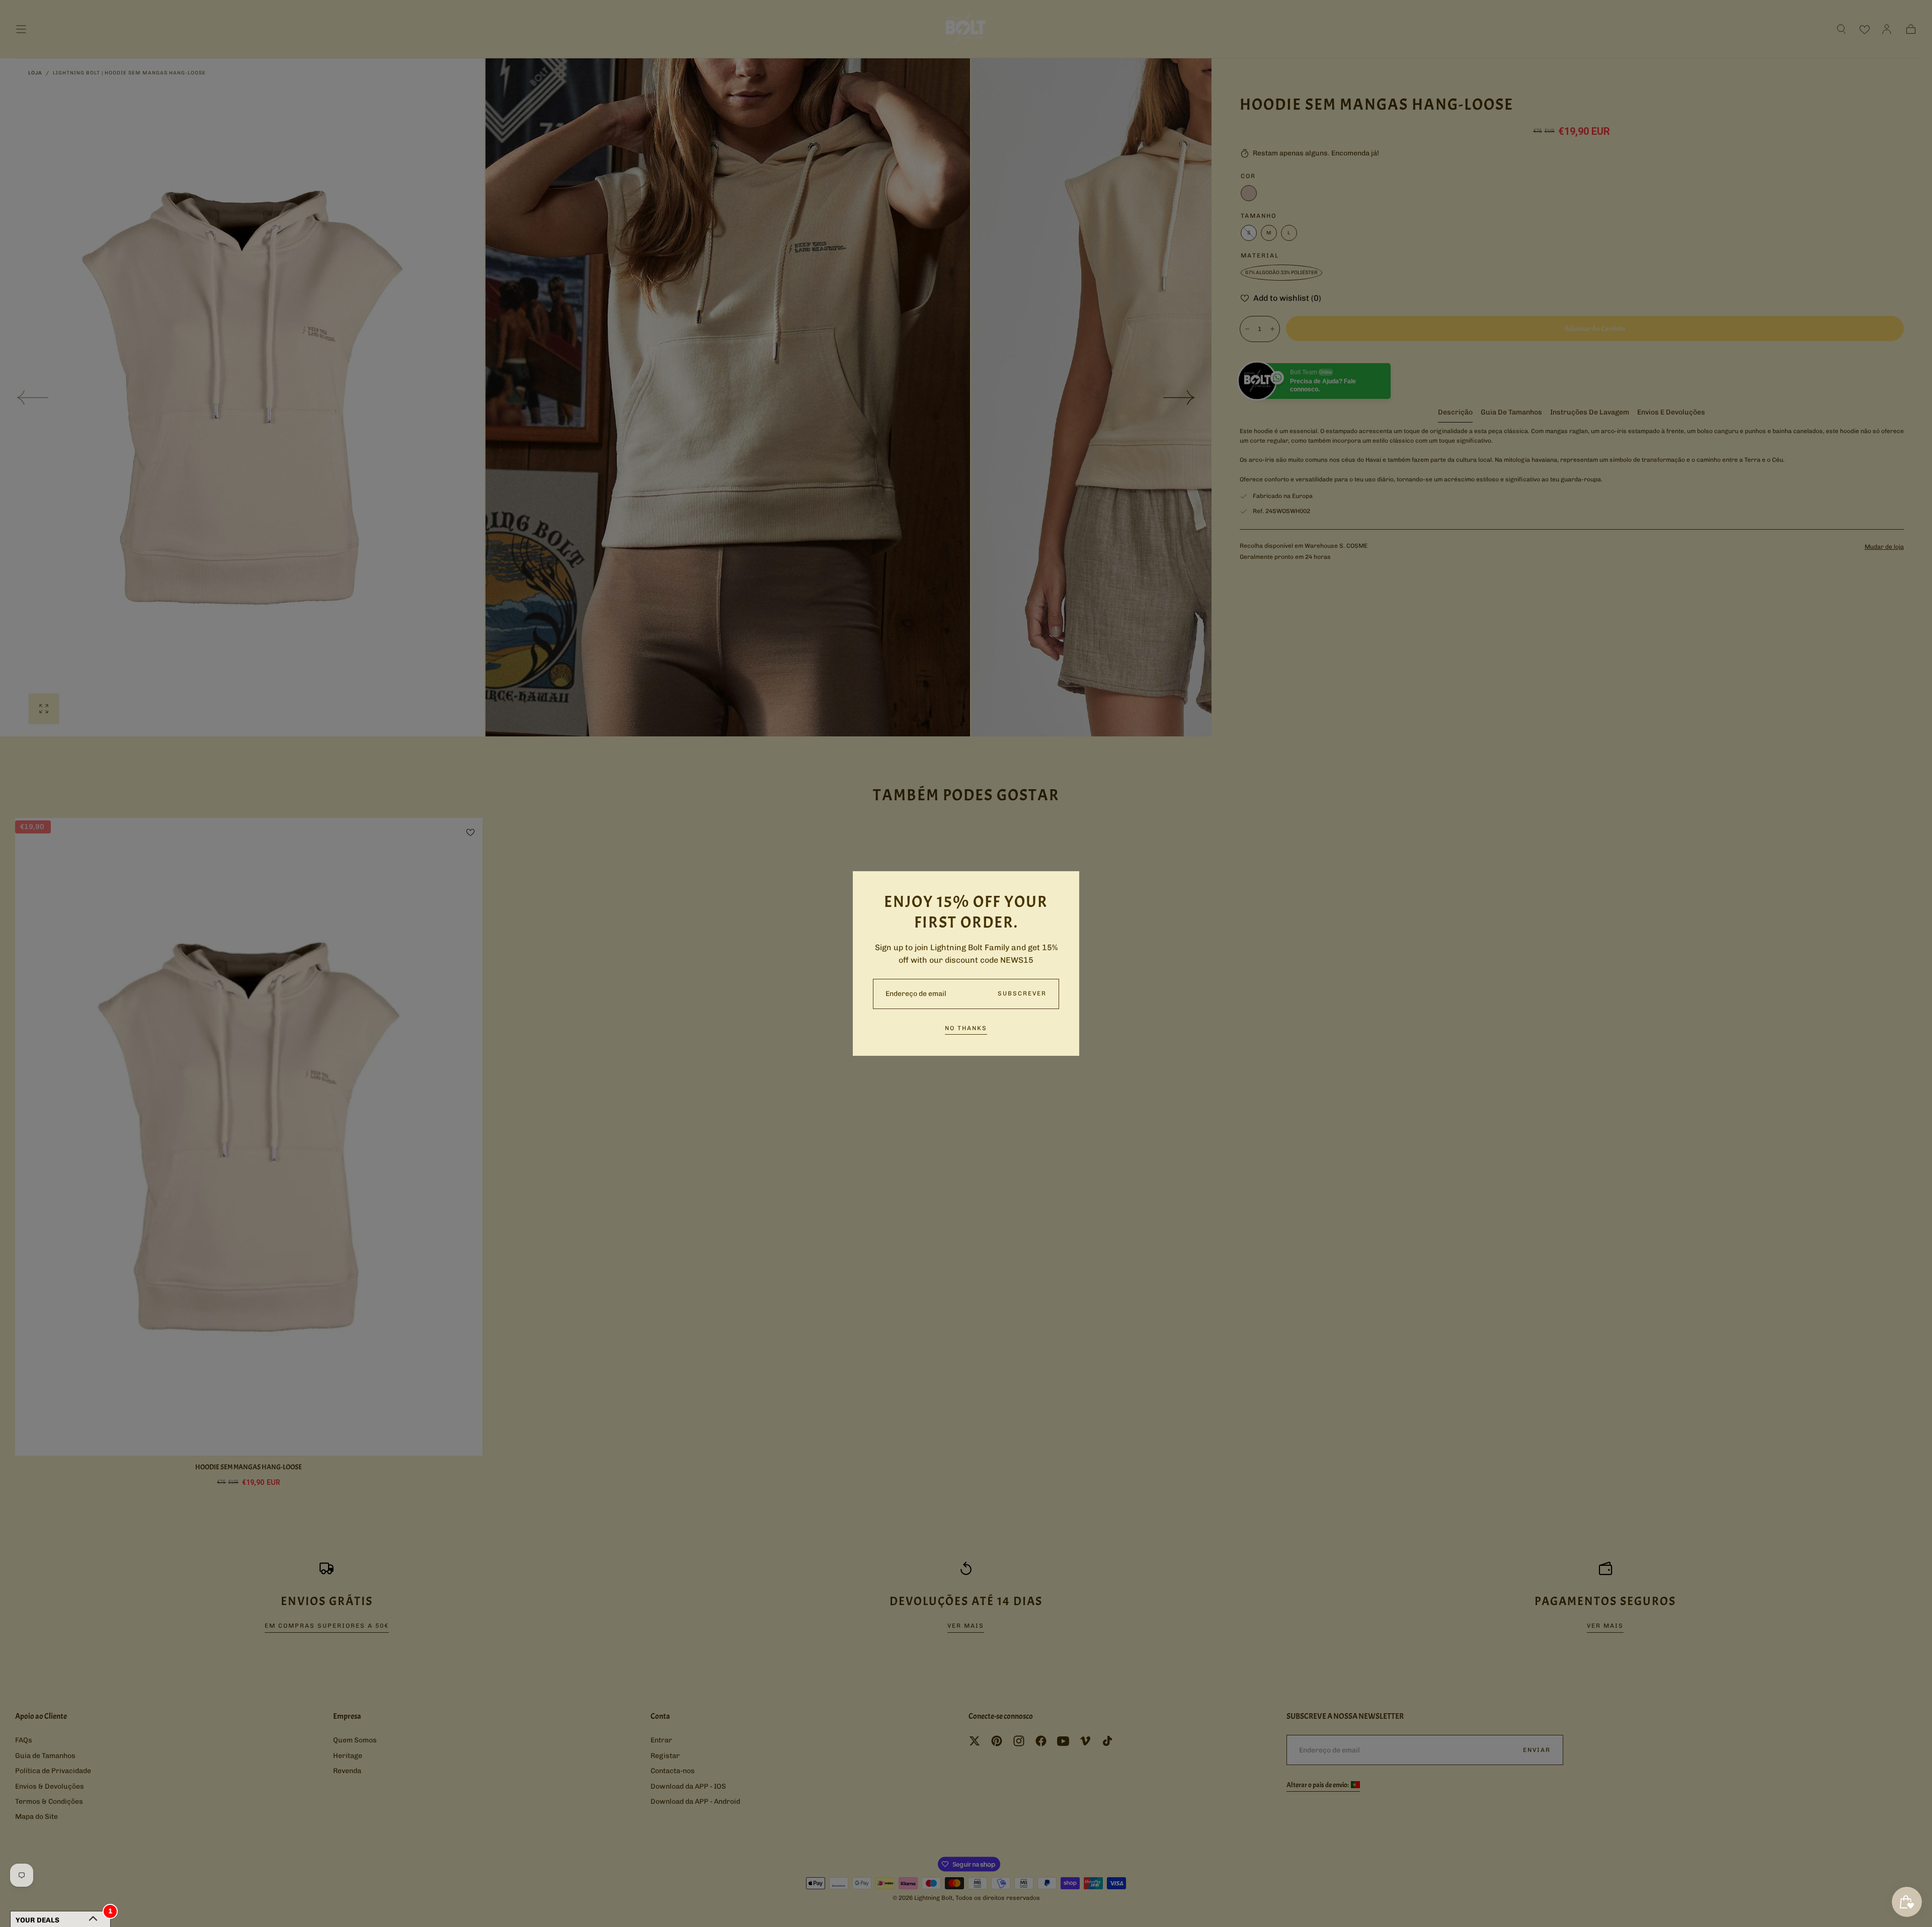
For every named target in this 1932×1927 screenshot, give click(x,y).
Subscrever (1022, 993)
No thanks (966, 1028)
